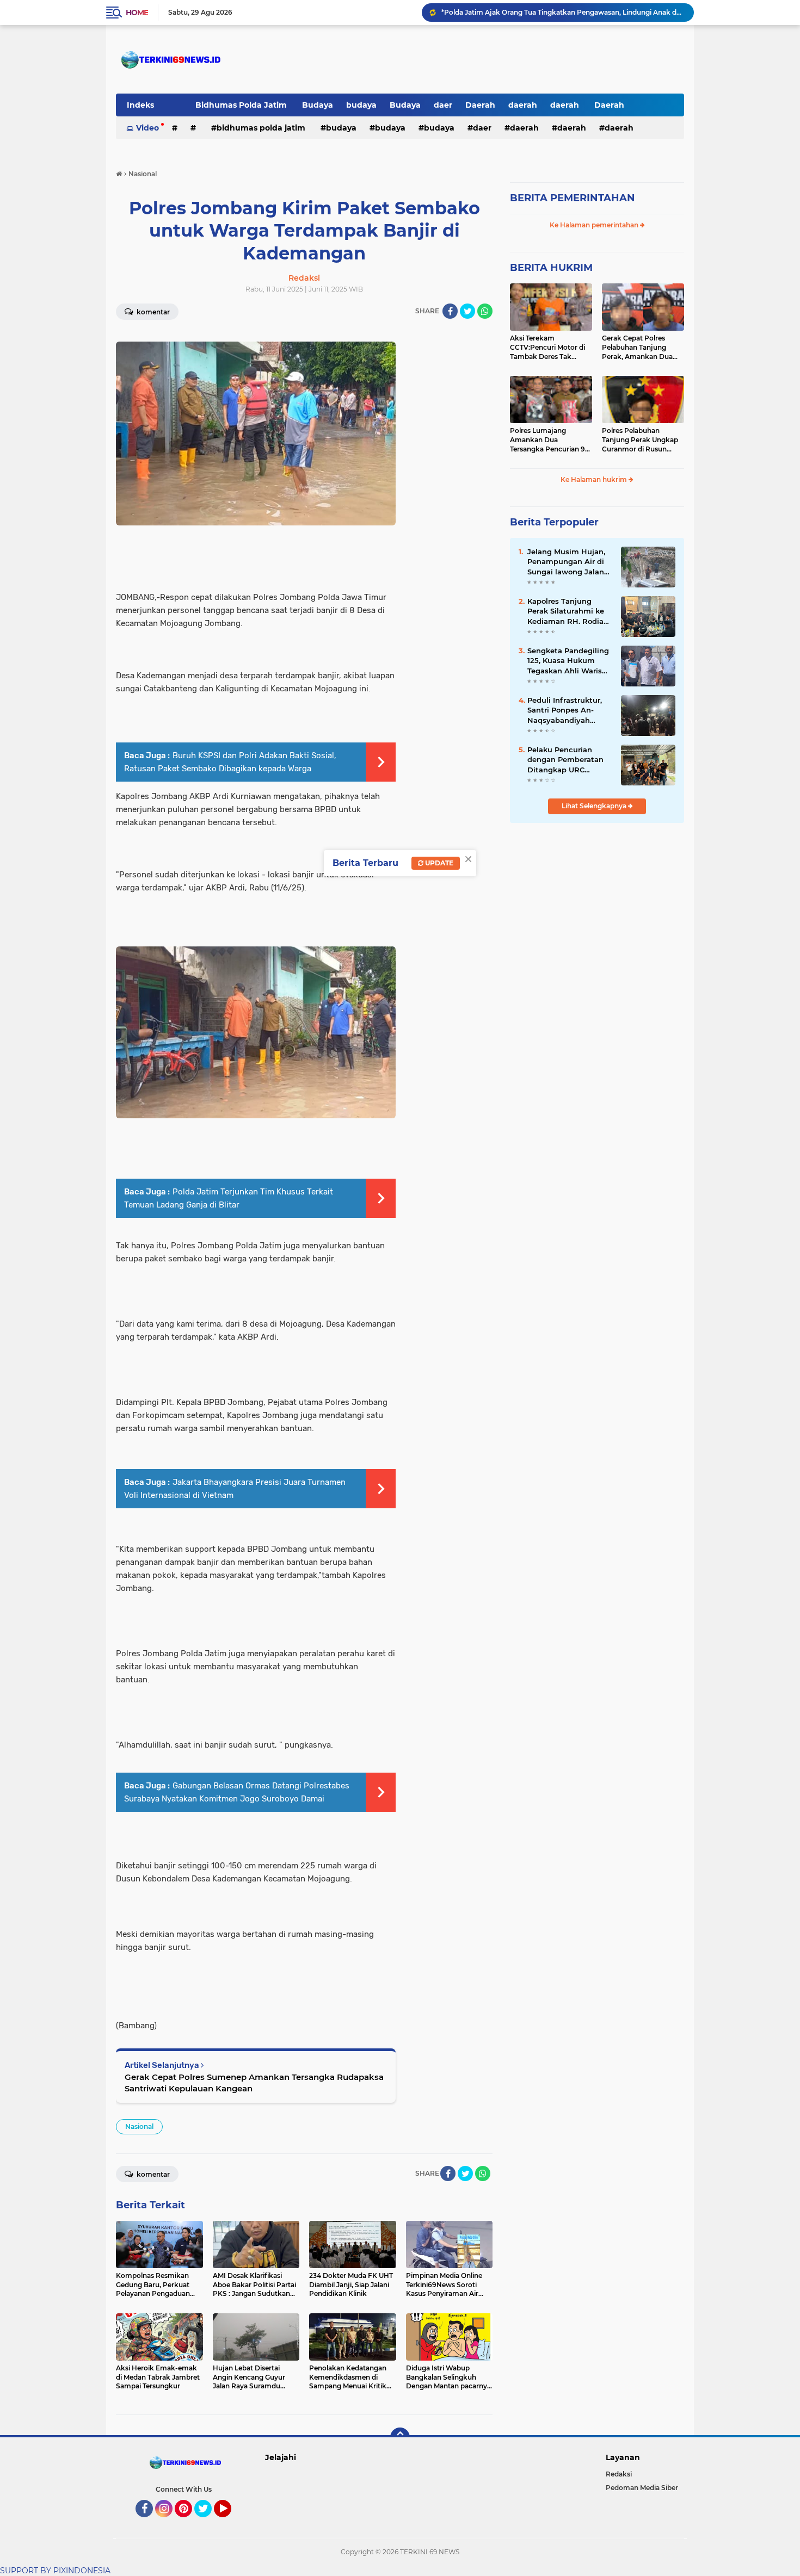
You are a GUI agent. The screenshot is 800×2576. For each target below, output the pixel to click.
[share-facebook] (450, 311)
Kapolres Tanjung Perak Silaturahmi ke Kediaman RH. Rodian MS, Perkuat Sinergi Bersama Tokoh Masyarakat (568, 611)
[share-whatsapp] (485, 311)
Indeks (140, 105)
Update (438, 863)
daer (443, 105)
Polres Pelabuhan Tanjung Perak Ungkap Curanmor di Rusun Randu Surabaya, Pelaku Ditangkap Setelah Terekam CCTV (642, 440)
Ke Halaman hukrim (595, 479)
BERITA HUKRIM (551, 268)
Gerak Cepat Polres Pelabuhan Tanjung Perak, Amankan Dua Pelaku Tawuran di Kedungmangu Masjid (638, 348)
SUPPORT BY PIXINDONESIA (55, 2571)
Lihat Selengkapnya (595, 806)
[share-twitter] (467, 311)
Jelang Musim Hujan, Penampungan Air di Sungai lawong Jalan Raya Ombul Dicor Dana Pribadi (566, 562)
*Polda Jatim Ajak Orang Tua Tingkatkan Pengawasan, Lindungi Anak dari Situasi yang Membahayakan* (563, 12)
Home (137, 13)
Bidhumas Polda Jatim (242, 105)
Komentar (152, 312)
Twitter (208, 2522)
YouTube (230, 2522)
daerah (523, 105)
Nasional (139, 2126)
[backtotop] (400, 2437)
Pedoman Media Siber (642, 2488)
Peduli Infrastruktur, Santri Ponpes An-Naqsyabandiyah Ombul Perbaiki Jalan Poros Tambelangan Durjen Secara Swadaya (567, 710)
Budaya (318, 105)
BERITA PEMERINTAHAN (573, 198)
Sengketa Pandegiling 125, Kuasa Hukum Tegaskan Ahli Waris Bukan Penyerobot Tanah (568, 661)
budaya (361, 105)
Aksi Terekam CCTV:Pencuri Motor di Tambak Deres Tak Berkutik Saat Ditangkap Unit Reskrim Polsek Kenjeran (551, 348)
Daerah (480, 105)
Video (147, 128)
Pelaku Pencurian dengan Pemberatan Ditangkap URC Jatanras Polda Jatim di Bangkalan (566, 760)
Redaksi (619, 2474)
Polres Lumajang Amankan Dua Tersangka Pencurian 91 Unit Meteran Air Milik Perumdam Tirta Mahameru (549, 440)
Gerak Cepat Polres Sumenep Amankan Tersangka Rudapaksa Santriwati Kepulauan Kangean (254, 2083)
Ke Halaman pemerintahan (595, 225)
